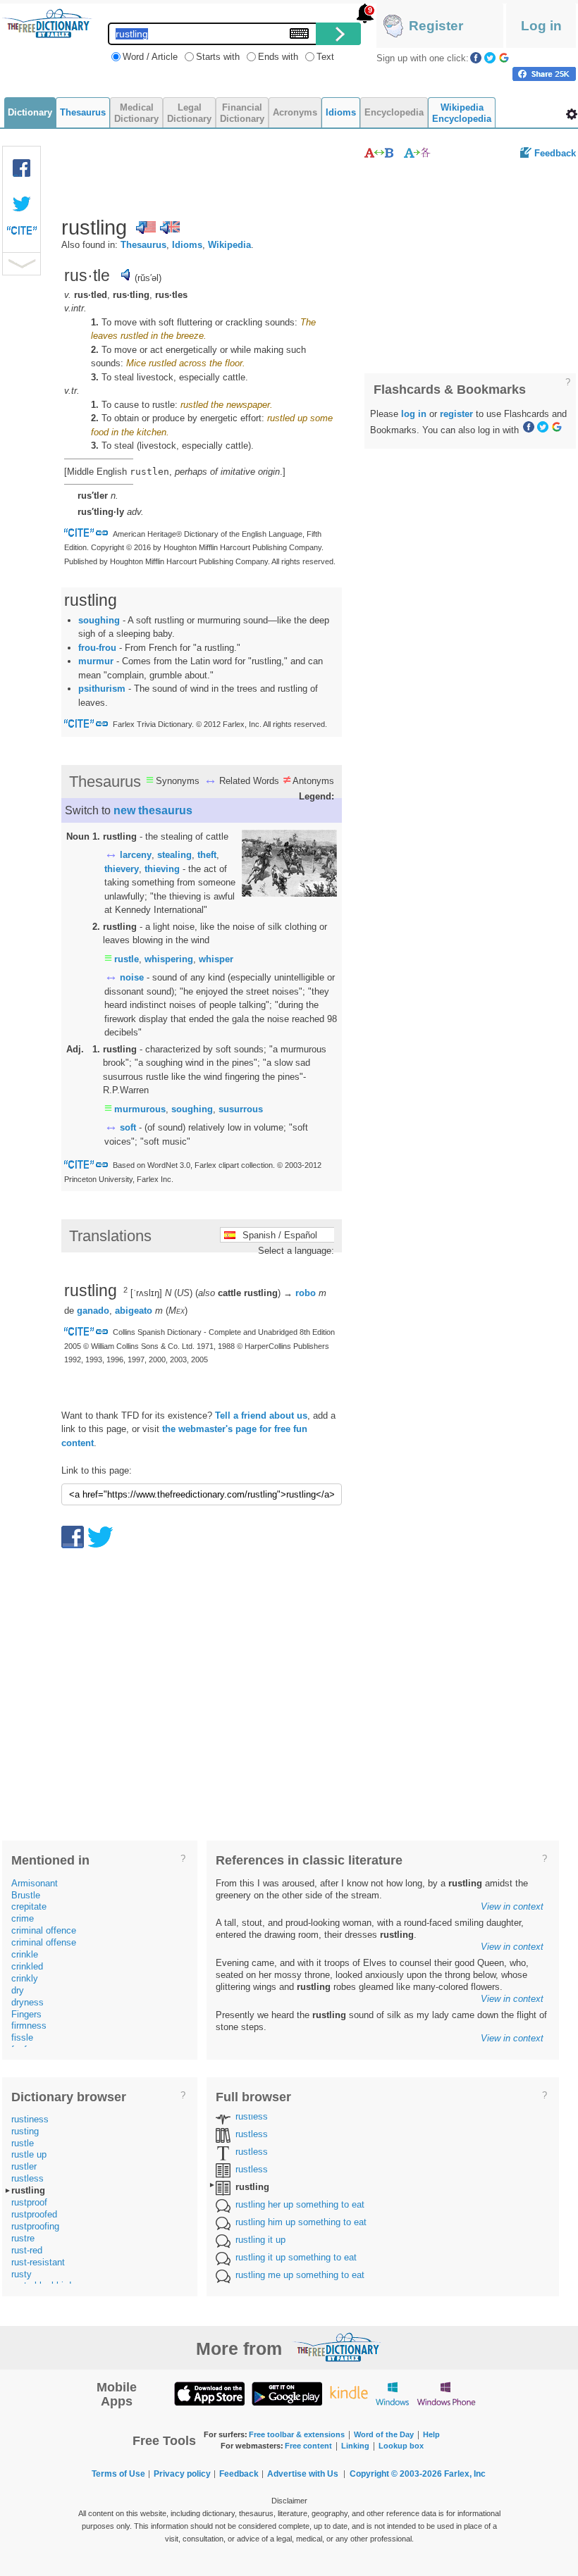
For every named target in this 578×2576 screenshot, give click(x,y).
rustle (127, 959)
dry (18, 1990)
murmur (96, 661)
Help (431, 2434)
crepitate (29, 1906)
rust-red (27, 2250)
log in (414, 414)
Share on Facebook (544, 74)
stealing (174, 855)
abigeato (134, 1311)
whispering (169, 959)
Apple (209, 2393)
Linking (355, 2446)
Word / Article (150, 57)
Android (287, 2393)
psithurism (102, 689)
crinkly (25, 1978)
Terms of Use (118, 2474)
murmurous (140, 1109)
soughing (99, 620)
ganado (93, 1311)
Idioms (187, 245)
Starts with (218, 57)
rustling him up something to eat (301, 2222)
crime (23, 1918)
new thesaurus (153, 810)
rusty (21, 2274)
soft (128, 1127)
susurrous (241, 1109)
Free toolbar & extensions (297, 2434)
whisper (216, 959)
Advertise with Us (303, 2474)
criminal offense (44, 1942)
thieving (162, 869)
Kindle (349, 2393)
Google (504, 58)
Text (325, 57)
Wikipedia (229, 245)
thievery (122, 869)
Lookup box (401, 2446)
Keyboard (299, 33)
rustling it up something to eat (296, 2257)
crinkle (25, 1954)
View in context (512, 1906)
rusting (25, 2131)
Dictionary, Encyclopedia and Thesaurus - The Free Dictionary (47, 23)
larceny (136, 855)
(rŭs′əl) (148, 278)
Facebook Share (22, 168)
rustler (24, 2166)
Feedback (555, 153)
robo (306, 1293)
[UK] (170, 228)
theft (207, 855)
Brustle (26, 1895)
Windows (392, 2393)
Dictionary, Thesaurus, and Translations (337, 2347)
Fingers (26, 2014)
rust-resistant (38, 2262)
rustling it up (260, 2240)
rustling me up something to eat (300, 2275)
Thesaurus (143, 245)
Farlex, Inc (465, 2474)
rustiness (30, 2119)
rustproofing (35, 2226)
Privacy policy (182, 2474)
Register (436, 26)
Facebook (476, 58)
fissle (22, 2037)
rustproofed (34, 2214)
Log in (541, 26)
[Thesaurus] (379, 153)
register (456, 414)
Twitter (490, 58)
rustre (23, 2238)
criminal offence (44, 1930)
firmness (29, 2026)
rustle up (29, 2154)
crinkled (27, 1966)
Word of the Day (384, 2434)
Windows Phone (446, 2393)
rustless (27, 2178)
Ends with (278, 57)
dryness (27, 2002)
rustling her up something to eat (300, 2204)
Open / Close (21, 264)
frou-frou (97, 648)
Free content (308, 2446)
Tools (572, 114)
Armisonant (35, 1883)
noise (132, 977)
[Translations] (418, 153)
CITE (22, 234)
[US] (146, 228)
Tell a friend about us (261, 1415)
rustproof (29, 2202)
